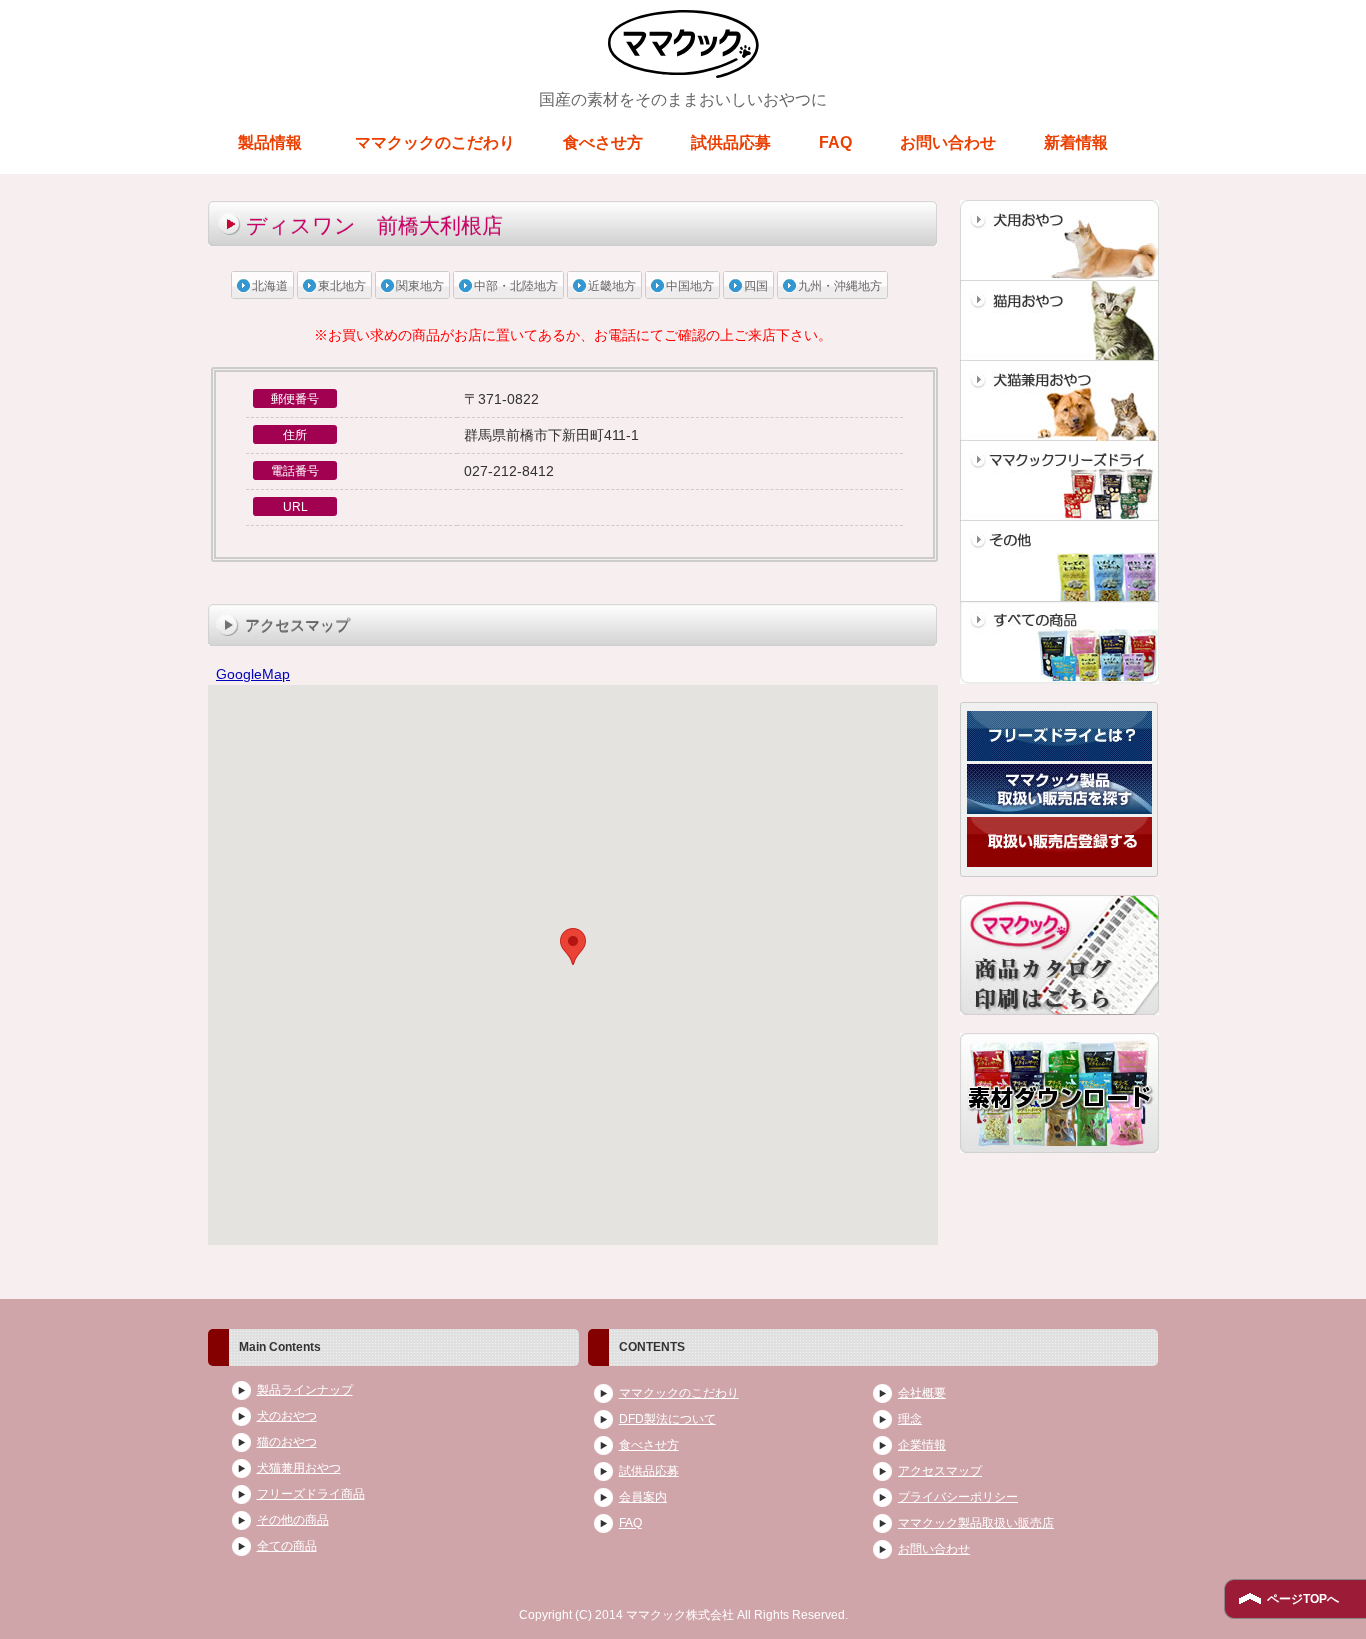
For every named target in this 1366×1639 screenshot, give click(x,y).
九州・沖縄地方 (840, 286)
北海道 (270, 286)
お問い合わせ (948, 142)
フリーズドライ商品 (311, 1494)
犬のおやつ (287, 1416)
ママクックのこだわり (435, 142)
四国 (756, 286)
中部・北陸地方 (516, 286)
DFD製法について (667, 1419)
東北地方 (342, 286)
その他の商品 (293, 1520)
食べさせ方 (603, 142)
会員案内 (643, 1497)
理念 (910, 1419)
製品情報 (270, 142)
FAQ (835, 142)
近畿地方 (612, 286)
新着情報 (1076, 142)
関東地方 (420, 286)
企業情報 (922, 1445)
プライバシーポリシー (958, 1497)
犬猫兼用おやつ (299, 1468)
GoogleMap (253, 674)
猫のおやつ (287, 1442)
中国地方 (690, 286)
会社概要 (922, 1393)
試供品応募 (731, 142)
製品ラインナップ (305, 1390)
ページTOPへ (1303, 1599)
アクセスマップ (940, 1471)
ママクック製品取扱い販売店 (976, 1523)
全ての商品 (287, 1546)
